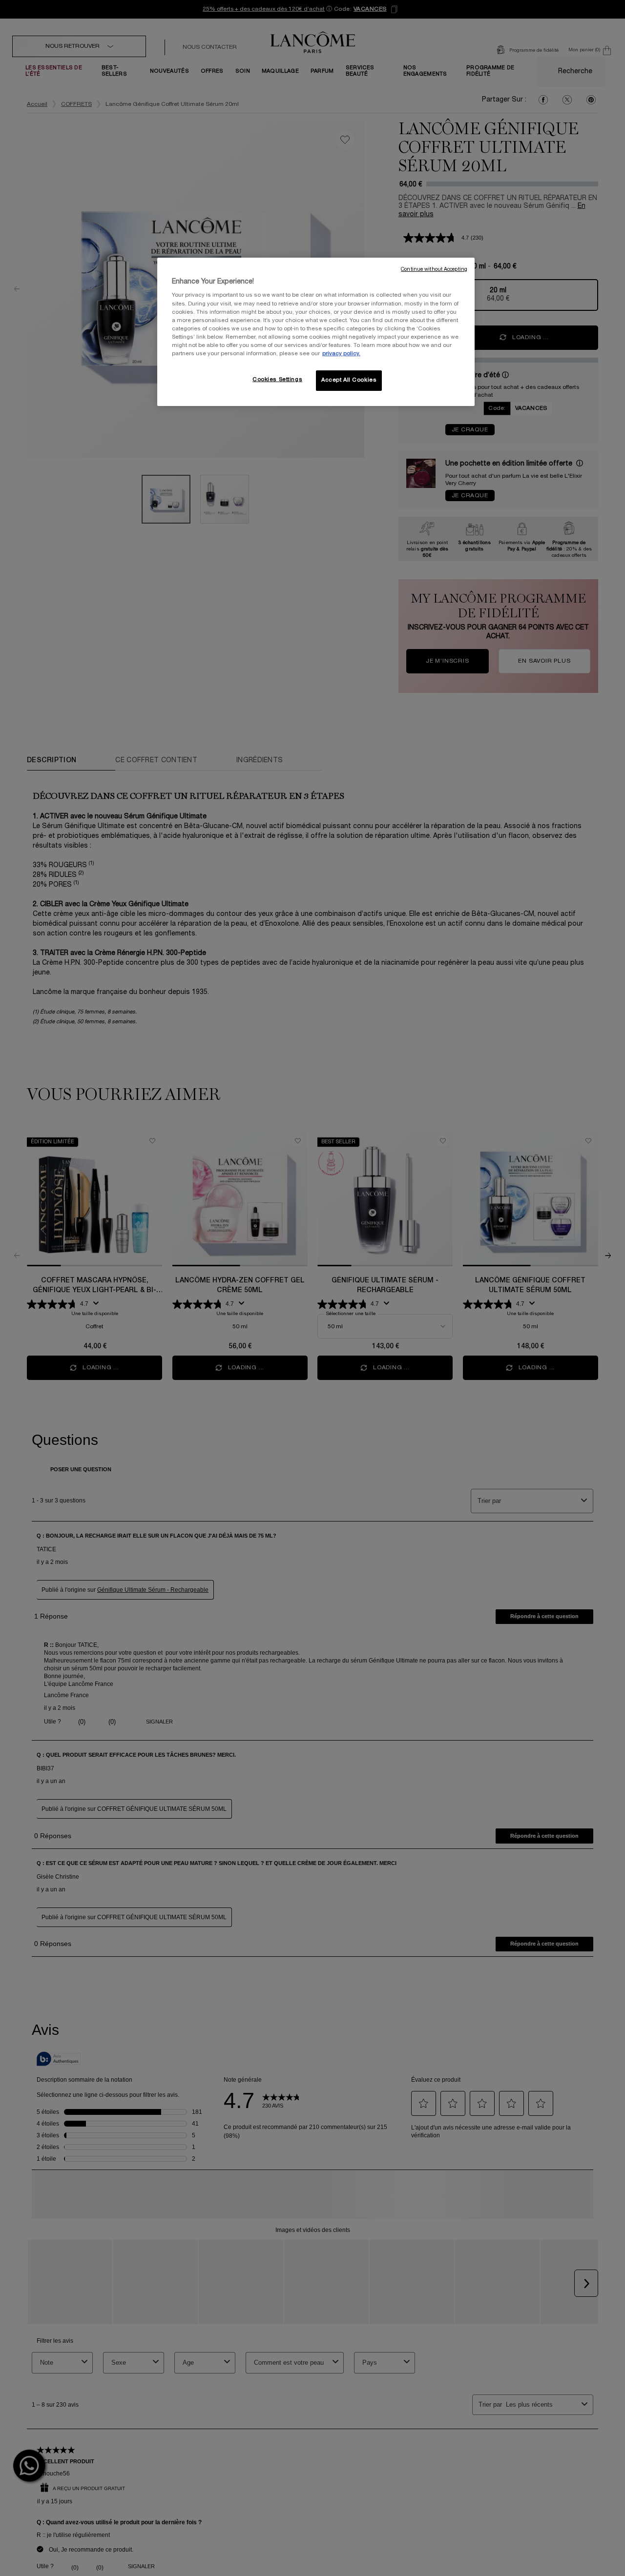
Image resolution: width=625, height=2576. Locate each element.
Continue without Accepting (434, 270)
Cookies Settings (277, 380)
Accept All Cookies (349, 380)
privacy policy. (341, 354)
